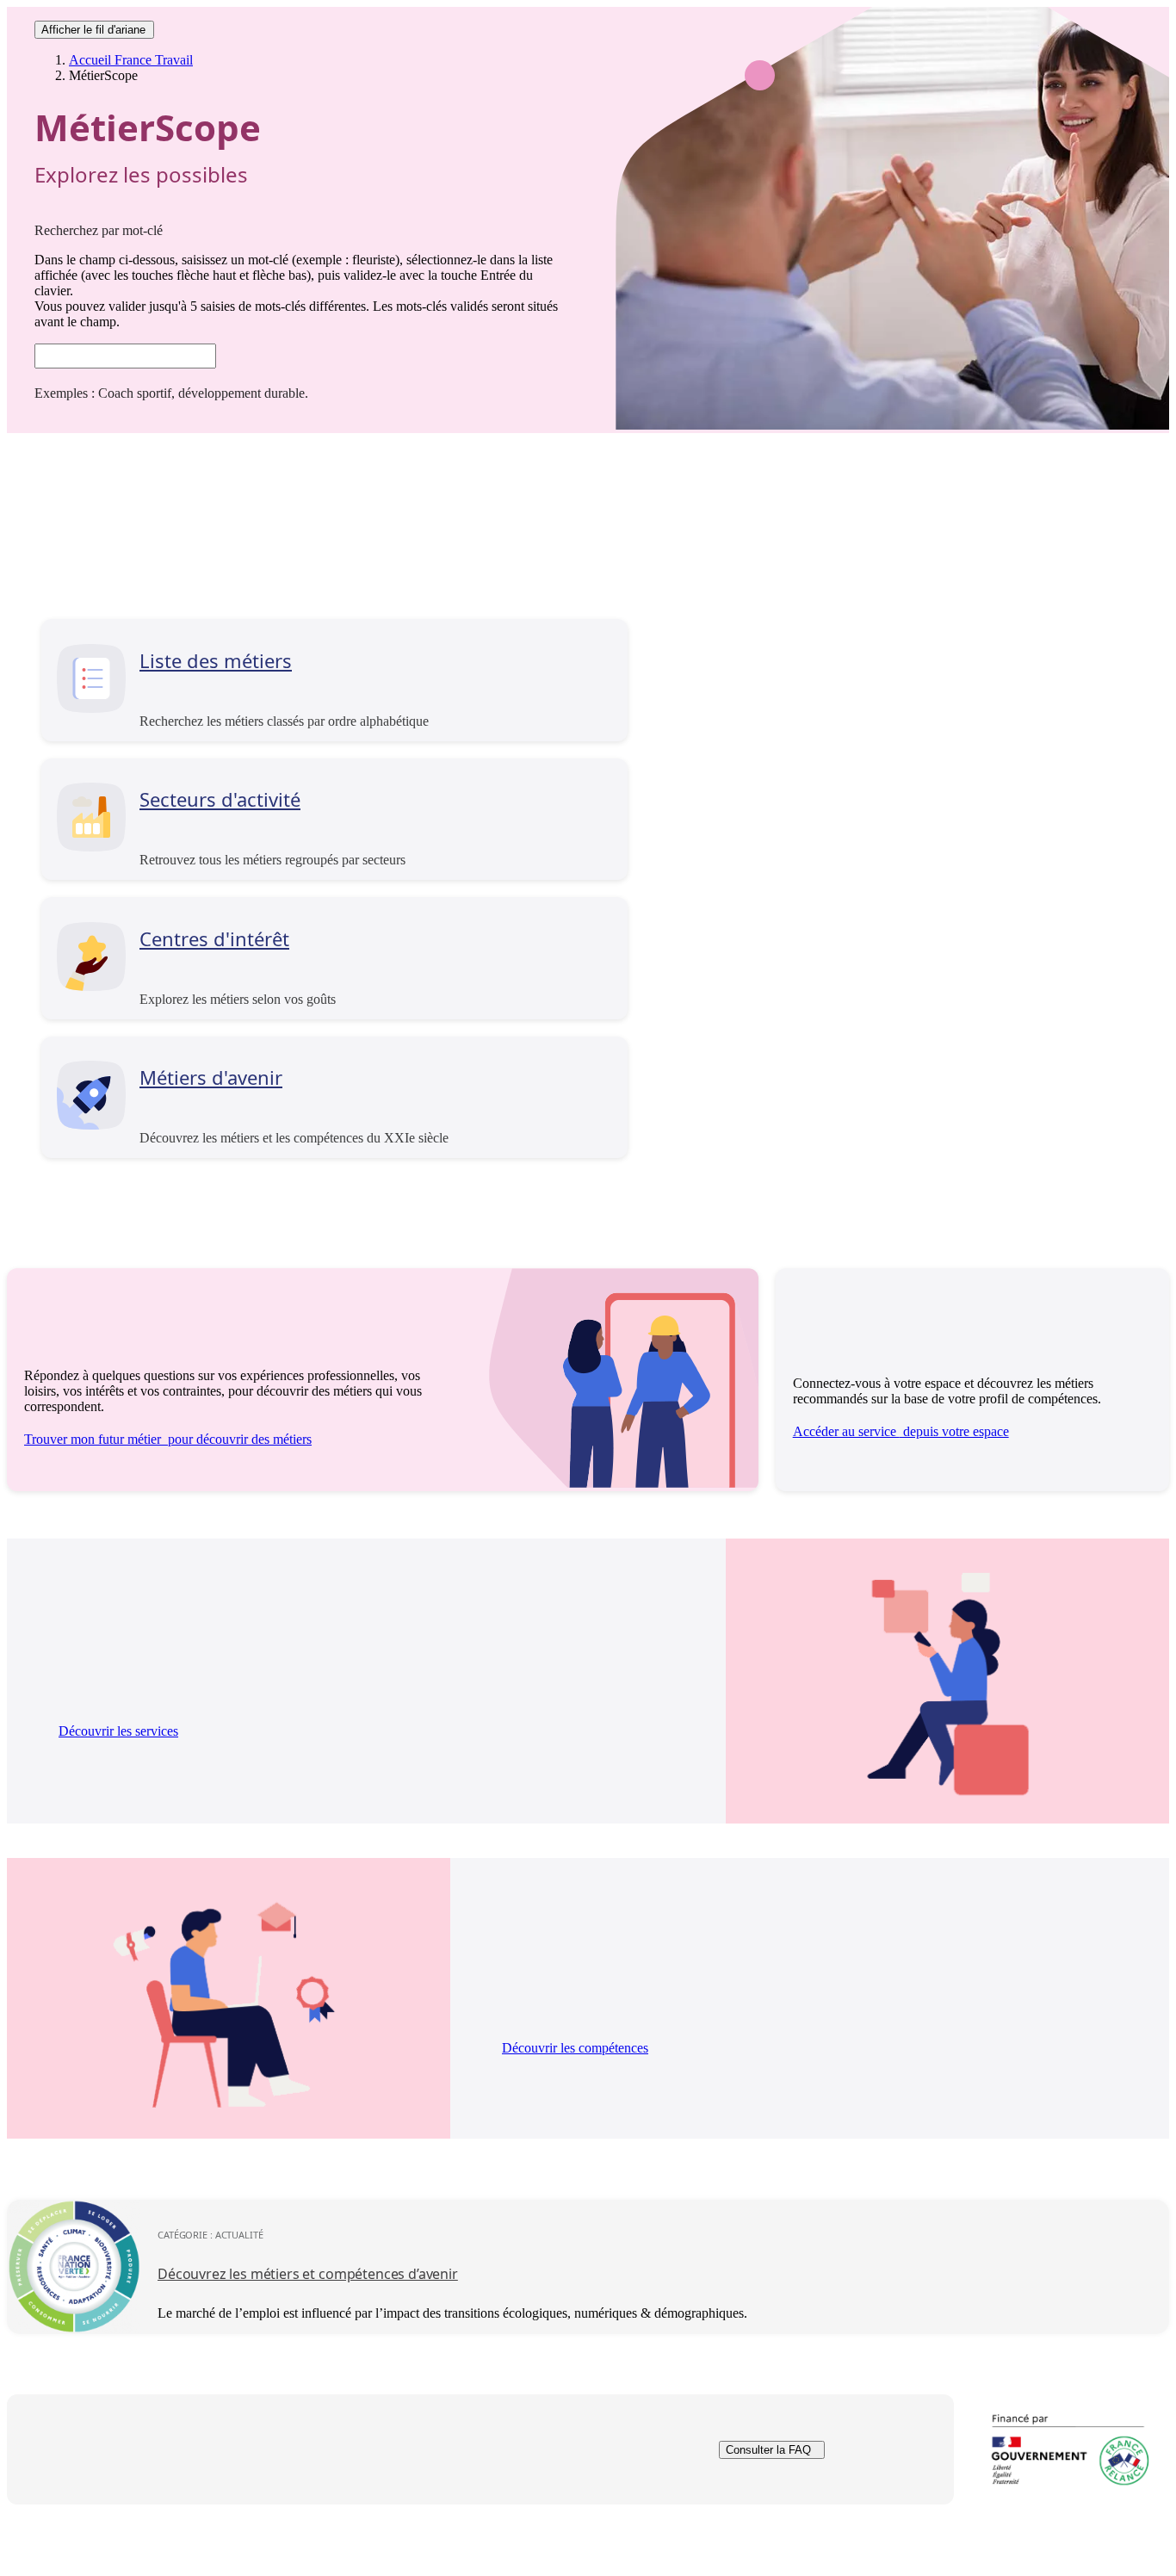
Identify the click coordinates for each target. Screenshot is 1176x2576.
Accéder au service (901, 1431)
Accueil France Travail (131, 60)
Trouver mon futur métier (168, 1439)
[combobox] (125, 356)
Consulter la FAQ (768, 2450)
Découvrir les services (118, 1731)
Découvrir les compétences (575, 2048)
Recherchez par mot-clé (99, 230)
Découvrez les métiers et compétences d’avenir (308, 2274)
